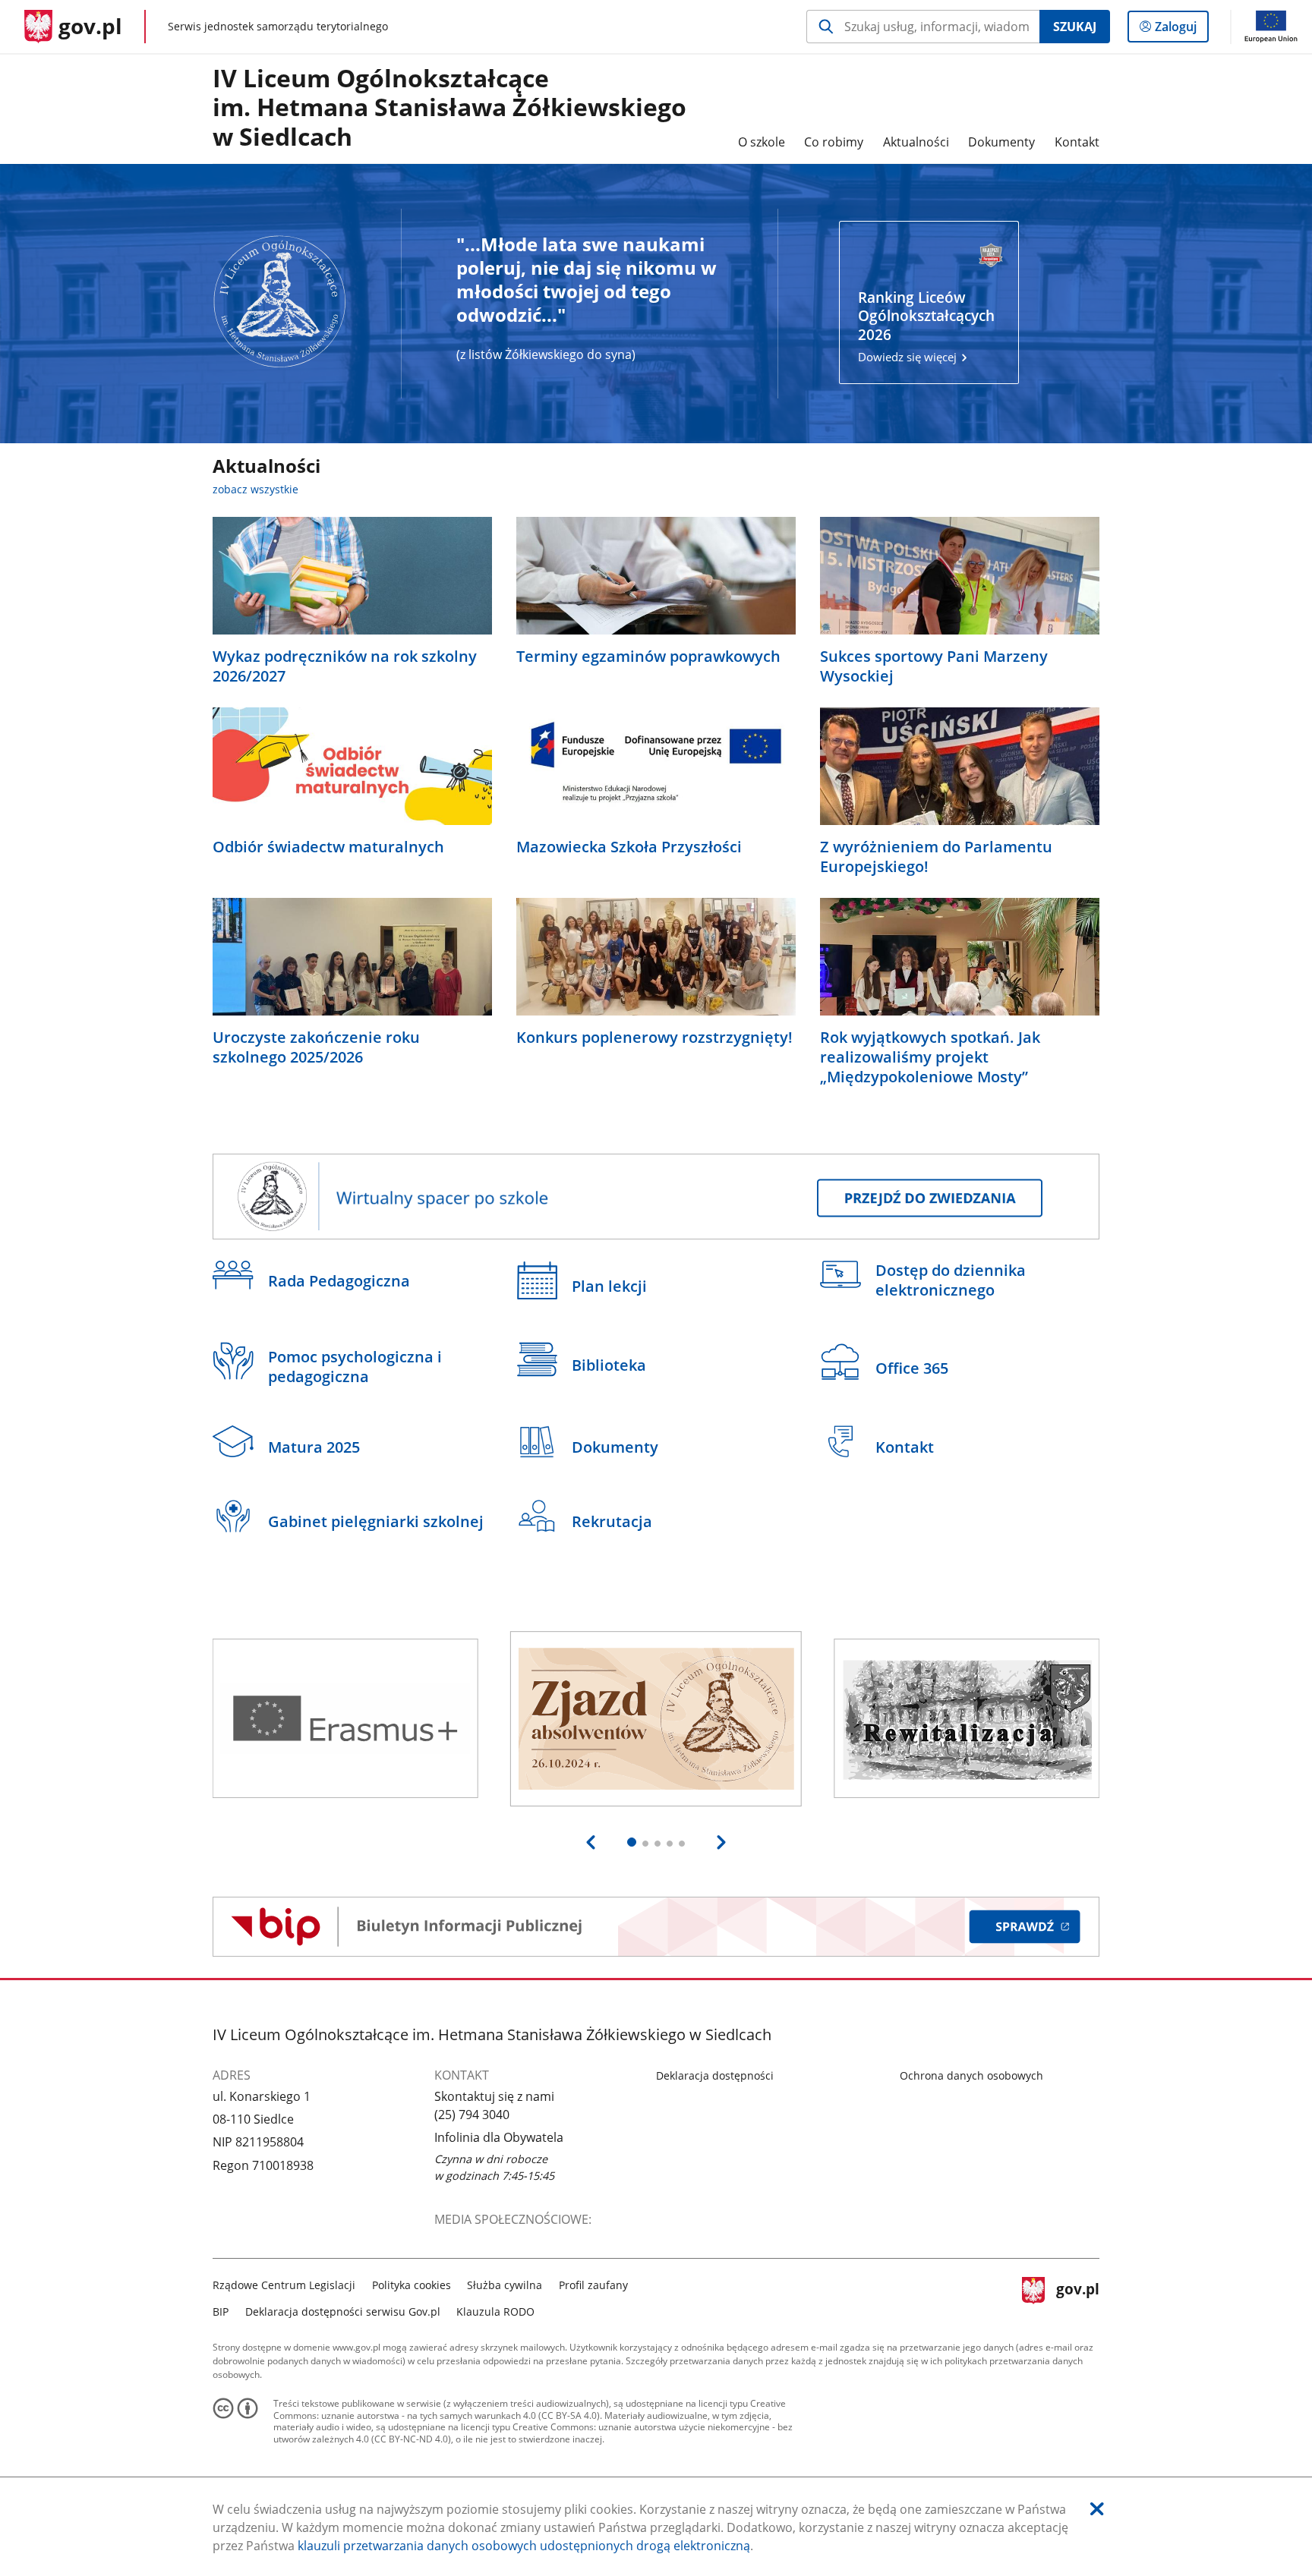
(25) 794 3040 (472, 2115)
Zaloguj (1181, 30)
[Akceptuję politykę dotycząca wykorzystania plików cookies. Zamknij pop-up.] (1097, 2509)
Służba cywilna (505, 2285)
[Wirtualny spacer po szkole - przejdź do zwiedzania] (656, 1197)
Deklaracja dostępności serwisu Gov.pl (343, 2311)
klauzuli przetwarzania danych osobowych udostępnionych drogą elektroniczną (524, 2546)
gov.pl (1077, 2296)
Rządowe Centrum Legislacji (284, 2285)
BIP (221, 2311)
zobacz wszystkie (255, 489)
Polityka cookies (412, 2285)
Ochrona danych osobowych (971, 2075)
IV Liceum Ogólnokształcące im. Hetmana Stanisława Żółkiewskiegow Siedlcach (449, 108)
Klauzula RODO (495, 2311)
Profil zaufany (593, 2285)
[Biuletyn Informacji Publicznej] (656, 1927)
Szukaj (1075, 27)
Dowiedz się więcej (926, 326)
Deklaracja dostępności (715, 2075)
